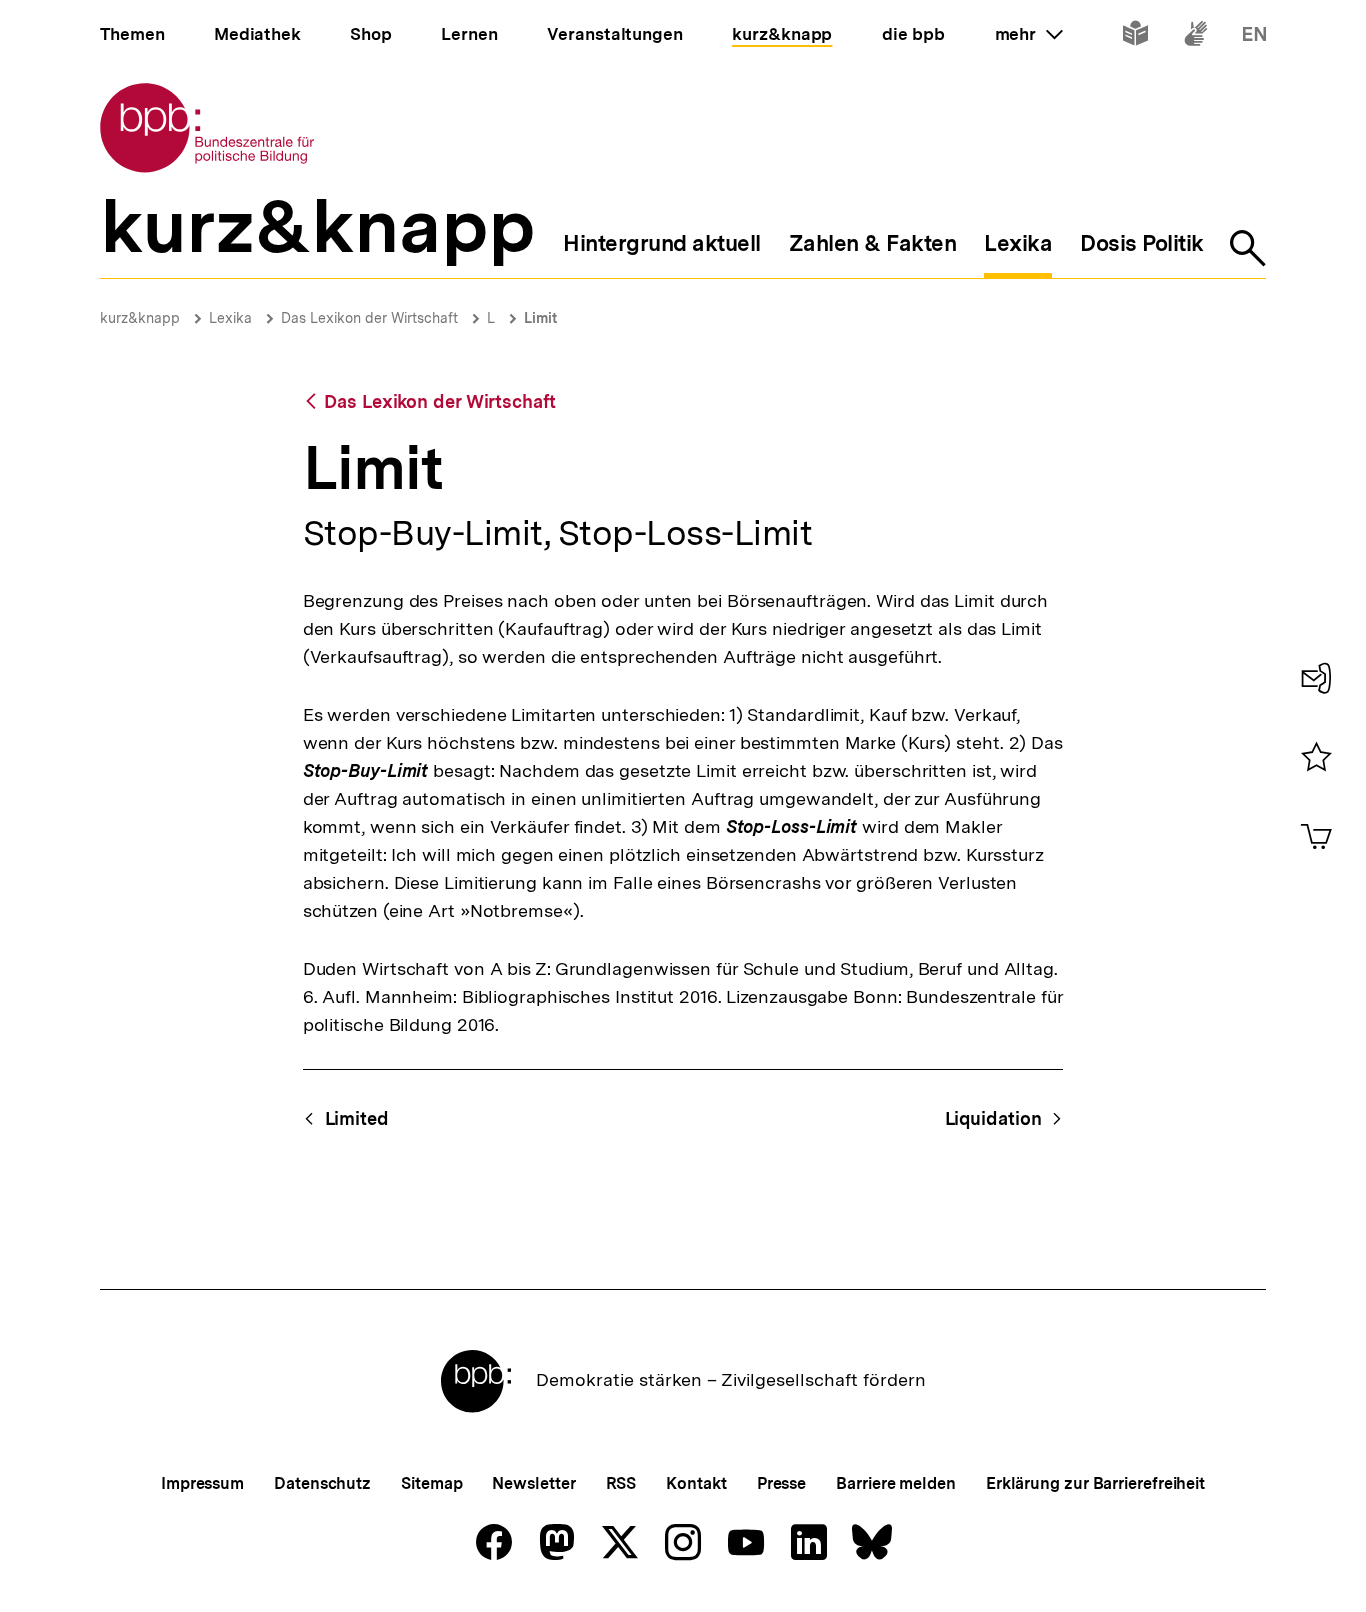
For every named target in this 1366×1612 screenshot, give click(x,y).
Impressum (202, 1483)
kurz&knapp (140, 318)
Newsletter (533, 1483)
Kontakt (696, 1483)
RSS (621, 1483)
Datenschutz (322, 1483)
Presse (781, 1483)
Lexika (230, 318)
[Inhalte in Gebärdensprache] (1195, 37)
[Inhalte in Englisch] (1254, 37)
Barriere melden (896, 1483)
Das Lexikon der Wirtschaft (369, 318)
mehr (1029, 34)
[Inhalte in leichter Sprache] (1135, 37)
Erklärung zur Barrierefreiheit (1095, 1483)
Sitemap (431, 1483)
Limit (540, 318)
